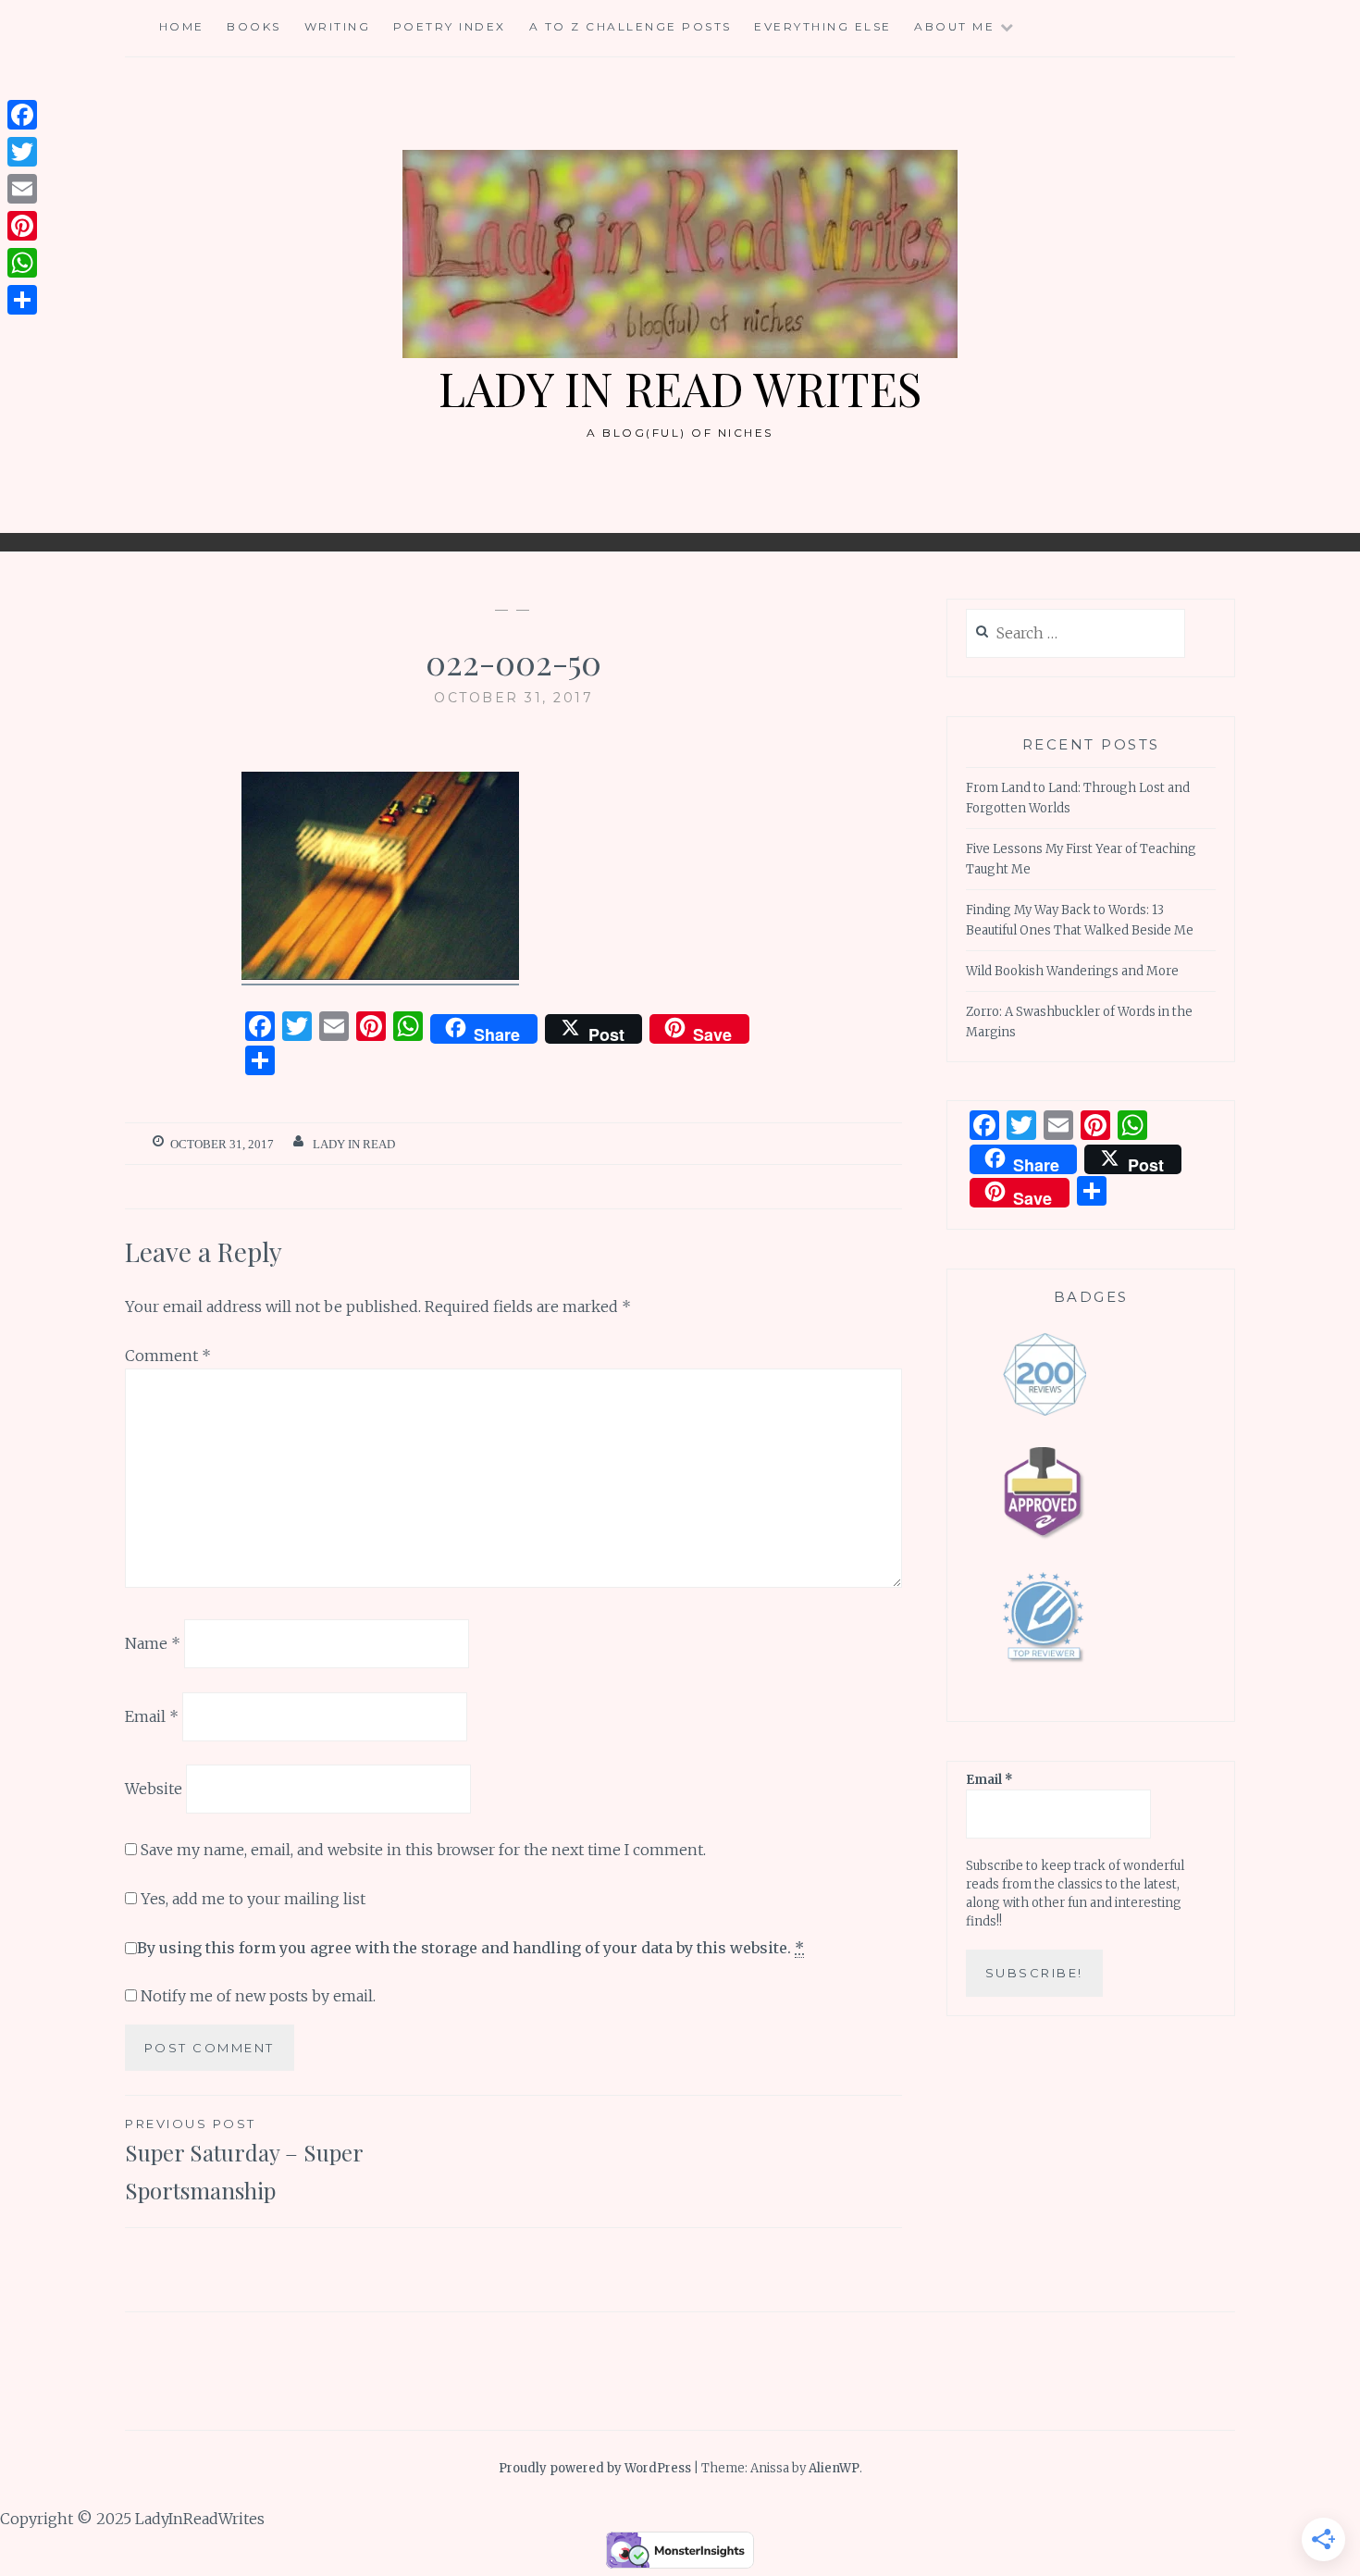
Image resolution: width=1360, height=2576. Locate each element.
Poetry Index (450, 26)
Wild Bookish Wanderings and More (1072, 971)
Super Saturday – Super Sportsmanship (244, 2161)
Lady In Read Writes (680, 388)
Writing (338, 26)
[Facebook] (22, 115)
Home (182, 26)
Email (152, 1715)
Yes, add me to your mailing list (251, 1899)
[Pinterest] (22, 226)
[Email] (22, 189)
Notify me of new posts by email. (258, 1996)
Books (254, 26)
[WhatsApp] (22, 263)
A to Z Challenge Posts (631, 26)
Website (154, 1789)
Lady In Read (354, 1144)
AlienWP (834, 2468)
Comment (168, 1356)
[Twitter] (22, 152)
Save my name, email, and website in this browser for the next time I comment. (423, 1850)
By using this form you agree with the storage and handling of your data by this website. (470, 1948)
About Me (954, 26)
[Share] (22, 300)
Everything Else (823, 26)
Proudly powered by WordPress (595, 2468)
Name (153, 1643)
